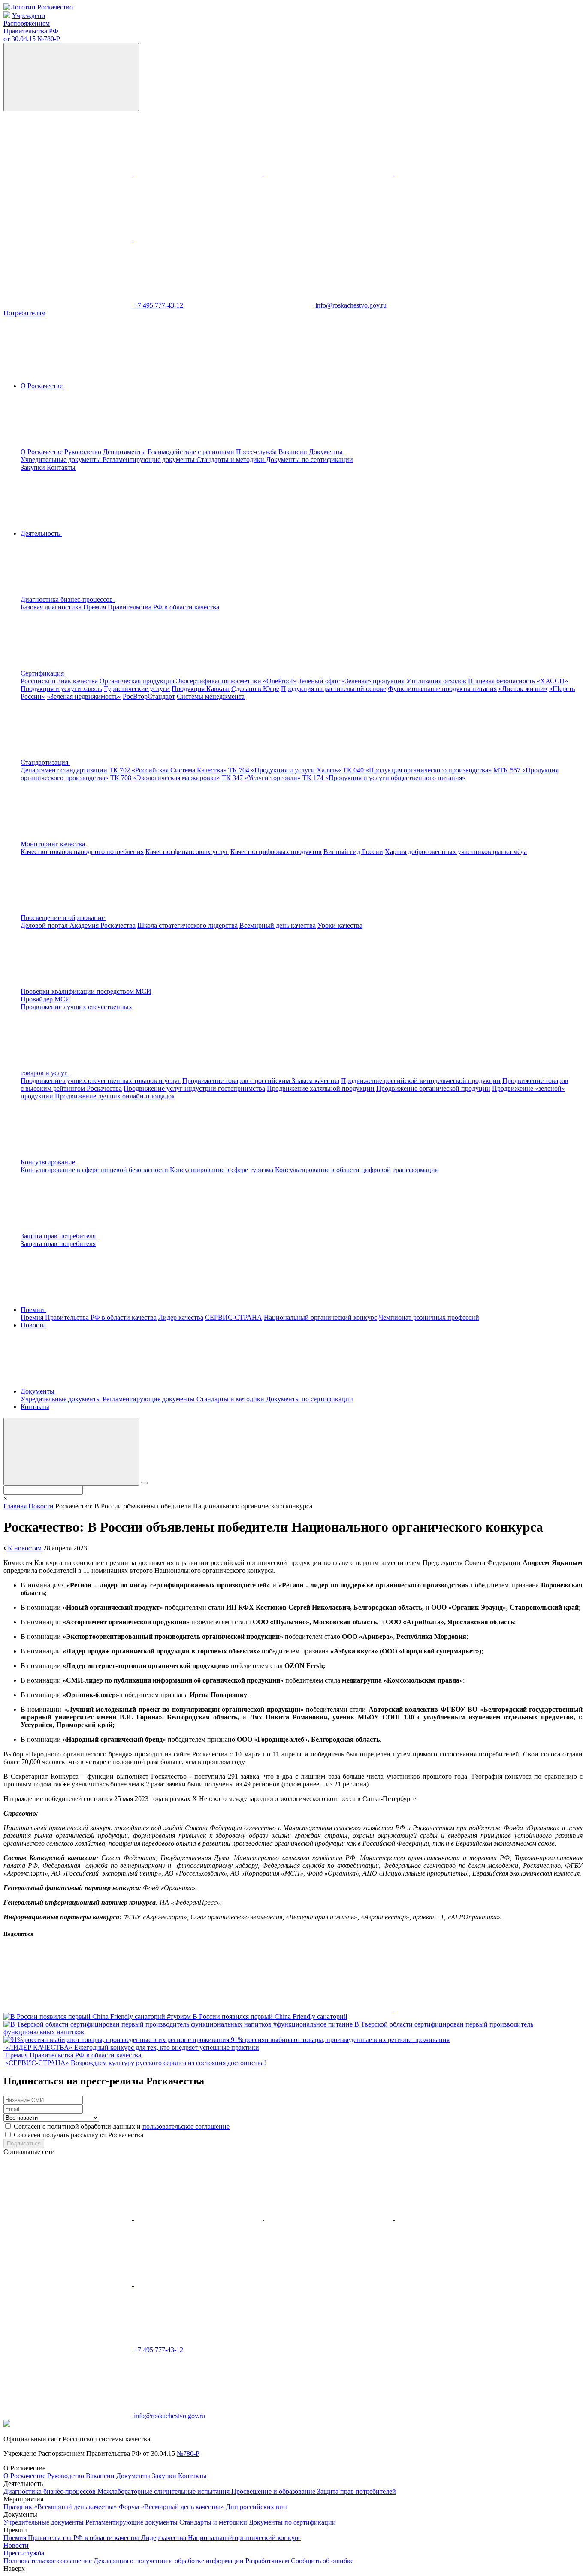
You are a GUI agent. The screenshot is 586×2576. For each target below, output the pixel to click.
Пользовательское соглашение (48, 2561)
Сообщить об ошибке (322, 2561)
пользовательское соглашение (186, 2126)
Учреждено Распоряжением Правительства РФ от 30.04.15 (32, 27)
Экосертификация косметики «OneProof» (236, 681)
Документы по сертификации (310, 460)
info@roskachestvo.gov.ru (351, 305)
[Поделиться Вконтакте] (69, 2009)
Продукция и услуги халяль (61, 689)
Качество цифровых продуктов (276, 852)
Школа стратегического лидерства (187, 925)
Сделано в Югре (255, 689)
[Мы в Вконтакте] (69, 173)
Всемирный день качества (278, 925)
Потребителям (24, 313)
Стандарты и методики (231, 460)
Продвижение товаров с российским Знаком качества (261, 1081)
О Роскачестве (42, 452)
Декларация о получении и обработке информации (169, 2561)
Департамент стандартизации (64, 770)
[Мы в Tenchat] (69, 239)
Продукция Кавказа (201, 689)
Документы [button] (327, 452)
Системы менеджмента (211, 696)
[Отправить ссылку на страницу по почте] (459, 2009)
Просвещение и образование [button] (63, 918)
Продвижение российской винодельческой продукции (421, 1081)
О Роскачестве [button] (42, 386)
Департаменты (124, 452)
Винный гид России (353, 852)
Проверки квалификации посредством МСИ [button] (86, 991)
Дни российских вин (256, 2507)
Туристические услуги (137, 689)
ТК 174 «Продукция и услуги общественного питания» (384, 778)
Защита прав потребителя (58, 1244)
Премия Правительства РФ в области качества (151, 607)
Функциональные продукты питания (442, 689)
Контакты (61, 467)
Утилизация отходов (436, 681)
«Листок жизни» (523, 689)
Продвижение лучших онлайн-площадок (115, 1096)
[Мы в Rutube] (198, 239)
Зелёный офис (319, 681)
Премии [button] (33, 1310)
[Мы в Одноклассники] (199, 173)
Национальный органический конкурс (320, 1317)
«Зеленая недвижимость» (84, 696)
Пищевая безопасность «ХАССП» (518, 681)
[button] (132, 599)
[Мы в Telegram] (329, 173)
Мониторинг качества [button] (54, 844)
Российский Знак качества (59, 681)
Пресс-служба (256, 452)
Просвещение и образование (274, 2491)
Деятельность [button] (41, 533)
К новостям (25, 1548)
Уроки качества (340, 925)
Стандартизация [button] (45, 762)
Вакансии (294, 452)
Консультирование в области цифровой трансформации (357, 1170)
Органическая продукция (137, 681)
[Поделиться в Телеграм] (329, 2009)
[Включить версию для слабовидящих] (71, 77)
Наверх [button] (14, 2568)
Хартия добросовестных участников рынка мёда (456, 852)
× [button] (5, 1498)
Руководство (83, 452)
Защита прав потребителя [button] (59, 1236)
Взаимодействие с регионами (191, 452)
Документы (134, 2476)
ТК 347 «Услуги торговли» (261, 778)
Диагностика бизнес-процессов (50, 2491)
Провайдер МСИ (45, 999)
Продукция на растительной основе (334, 689)
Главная (15, 1506)
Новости (33, 1325)
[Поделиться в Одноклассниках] (199, 2009)
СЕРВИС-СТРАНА (234, 1317)
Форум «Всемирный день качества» (172, 2507)
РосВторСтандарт (149, 696)
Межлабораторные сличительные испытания (164, 2491)
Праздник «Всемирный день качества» (61, 2507)
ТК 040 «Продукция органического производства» (417, 770)
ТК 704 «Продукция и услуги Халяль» (285, 770)
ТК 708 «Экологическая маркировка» (165, 778)
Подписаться (24, 2143)
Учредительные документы (62, 460)
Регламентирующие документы (150, 460)
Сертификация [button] (43, 673)
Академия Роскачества (103, 925)
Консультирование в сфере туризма (222, 1170)
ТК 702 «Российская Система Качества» (168, 770)
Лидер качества (181, 1317)
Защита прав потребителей (356, 2491)
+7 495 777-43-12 (159, 305)
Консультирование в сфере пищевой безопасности (94, 1170)
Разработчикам (268, 2561)
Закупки (34, 467)
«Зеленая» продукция (373, 681)
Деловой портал (45, 925)
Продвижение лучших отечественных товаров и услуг (101, 1081)
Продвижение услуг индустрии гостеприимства (194, 1088)
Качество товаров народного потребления (82, 852)
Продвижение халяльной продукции (321, 1088)
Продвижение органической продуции (433, 1088)
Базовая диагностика (52, 607)
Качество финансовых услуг (187, 852)
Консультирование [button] (49, 1162)
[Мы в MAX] (459, 173)
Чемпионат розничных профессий (429, 1317)
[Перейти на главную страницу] (38, 7)
